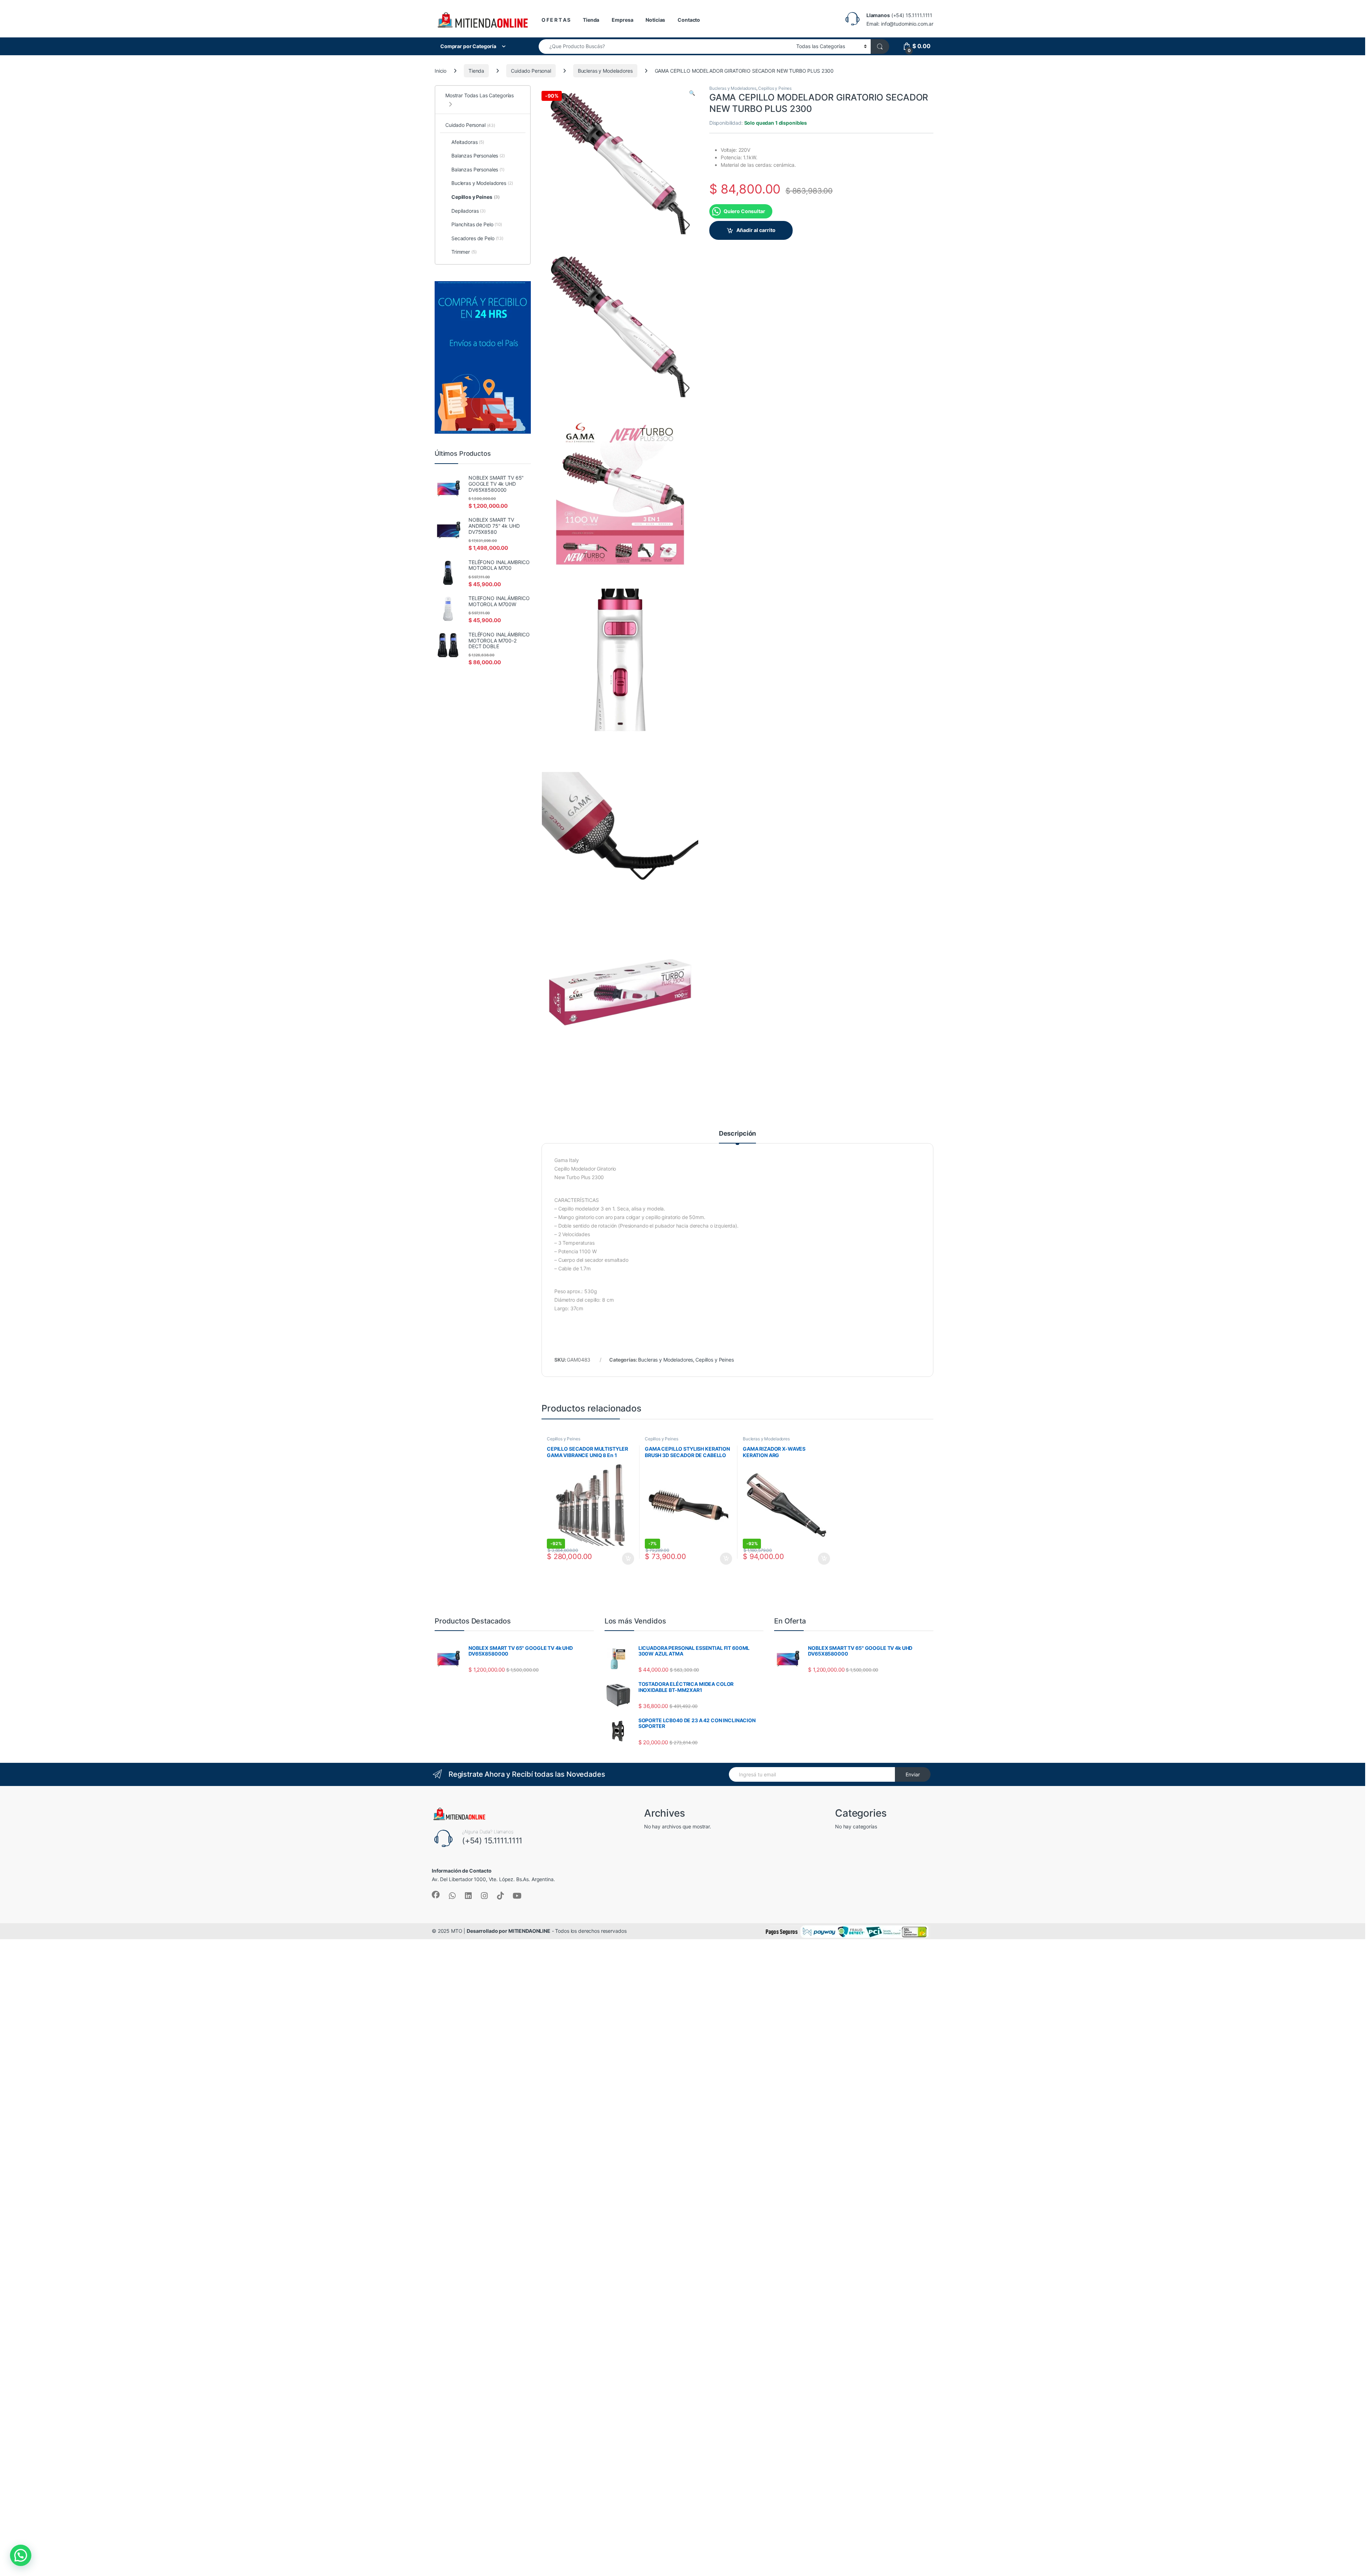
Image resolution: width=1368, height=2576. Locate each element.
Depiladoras (468, 211)
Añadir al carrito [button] (627, 1559)
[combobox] (665, 47)
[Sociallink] (436, 1895)
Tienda (591, 20)
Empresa (622, 20)
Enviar (913, 1774)
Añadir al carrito (756, 230)
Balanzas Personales (478, 156)
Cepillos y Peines (775, 88)
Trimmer (464, 252)
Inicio (441, 71)
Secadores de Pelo (477, 238)
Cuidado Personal (531, 71)
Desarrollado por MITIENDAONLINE (509, 1931)
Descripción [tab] (737, 1134)
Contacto (689, 20)
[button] (692, 93)
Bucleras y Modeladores (605, 71)
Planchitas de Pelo (477, 224)
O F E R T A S (556, 20)
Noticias (655, 20)
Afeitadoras (468, 142)
